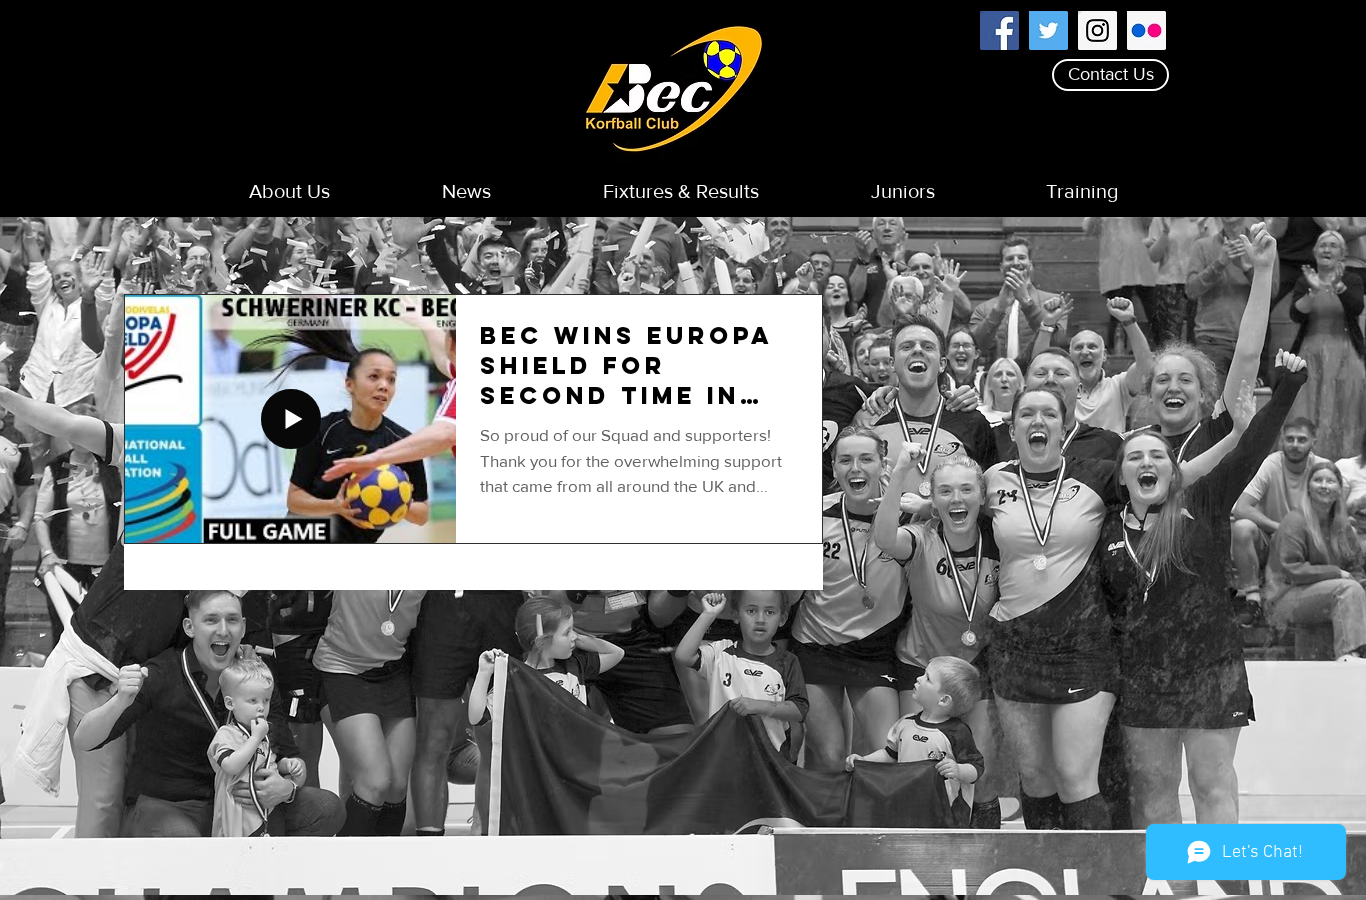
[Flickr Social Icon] (1146, 30)
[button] (289, 191)
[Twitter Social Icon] (1048, 30)
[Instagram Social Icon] (1097, 30)
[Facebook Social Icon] (999, 30)
